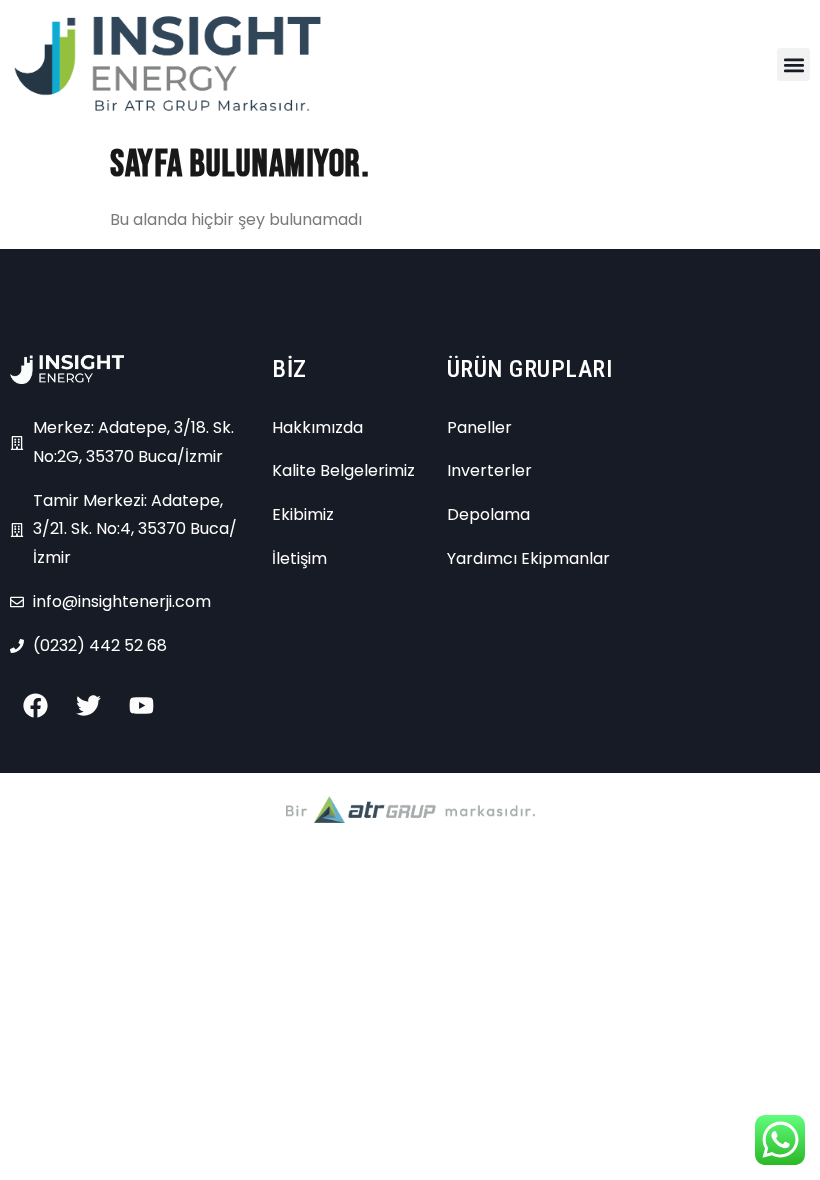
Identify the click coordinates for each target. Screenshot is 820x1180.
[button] (793, 64)
